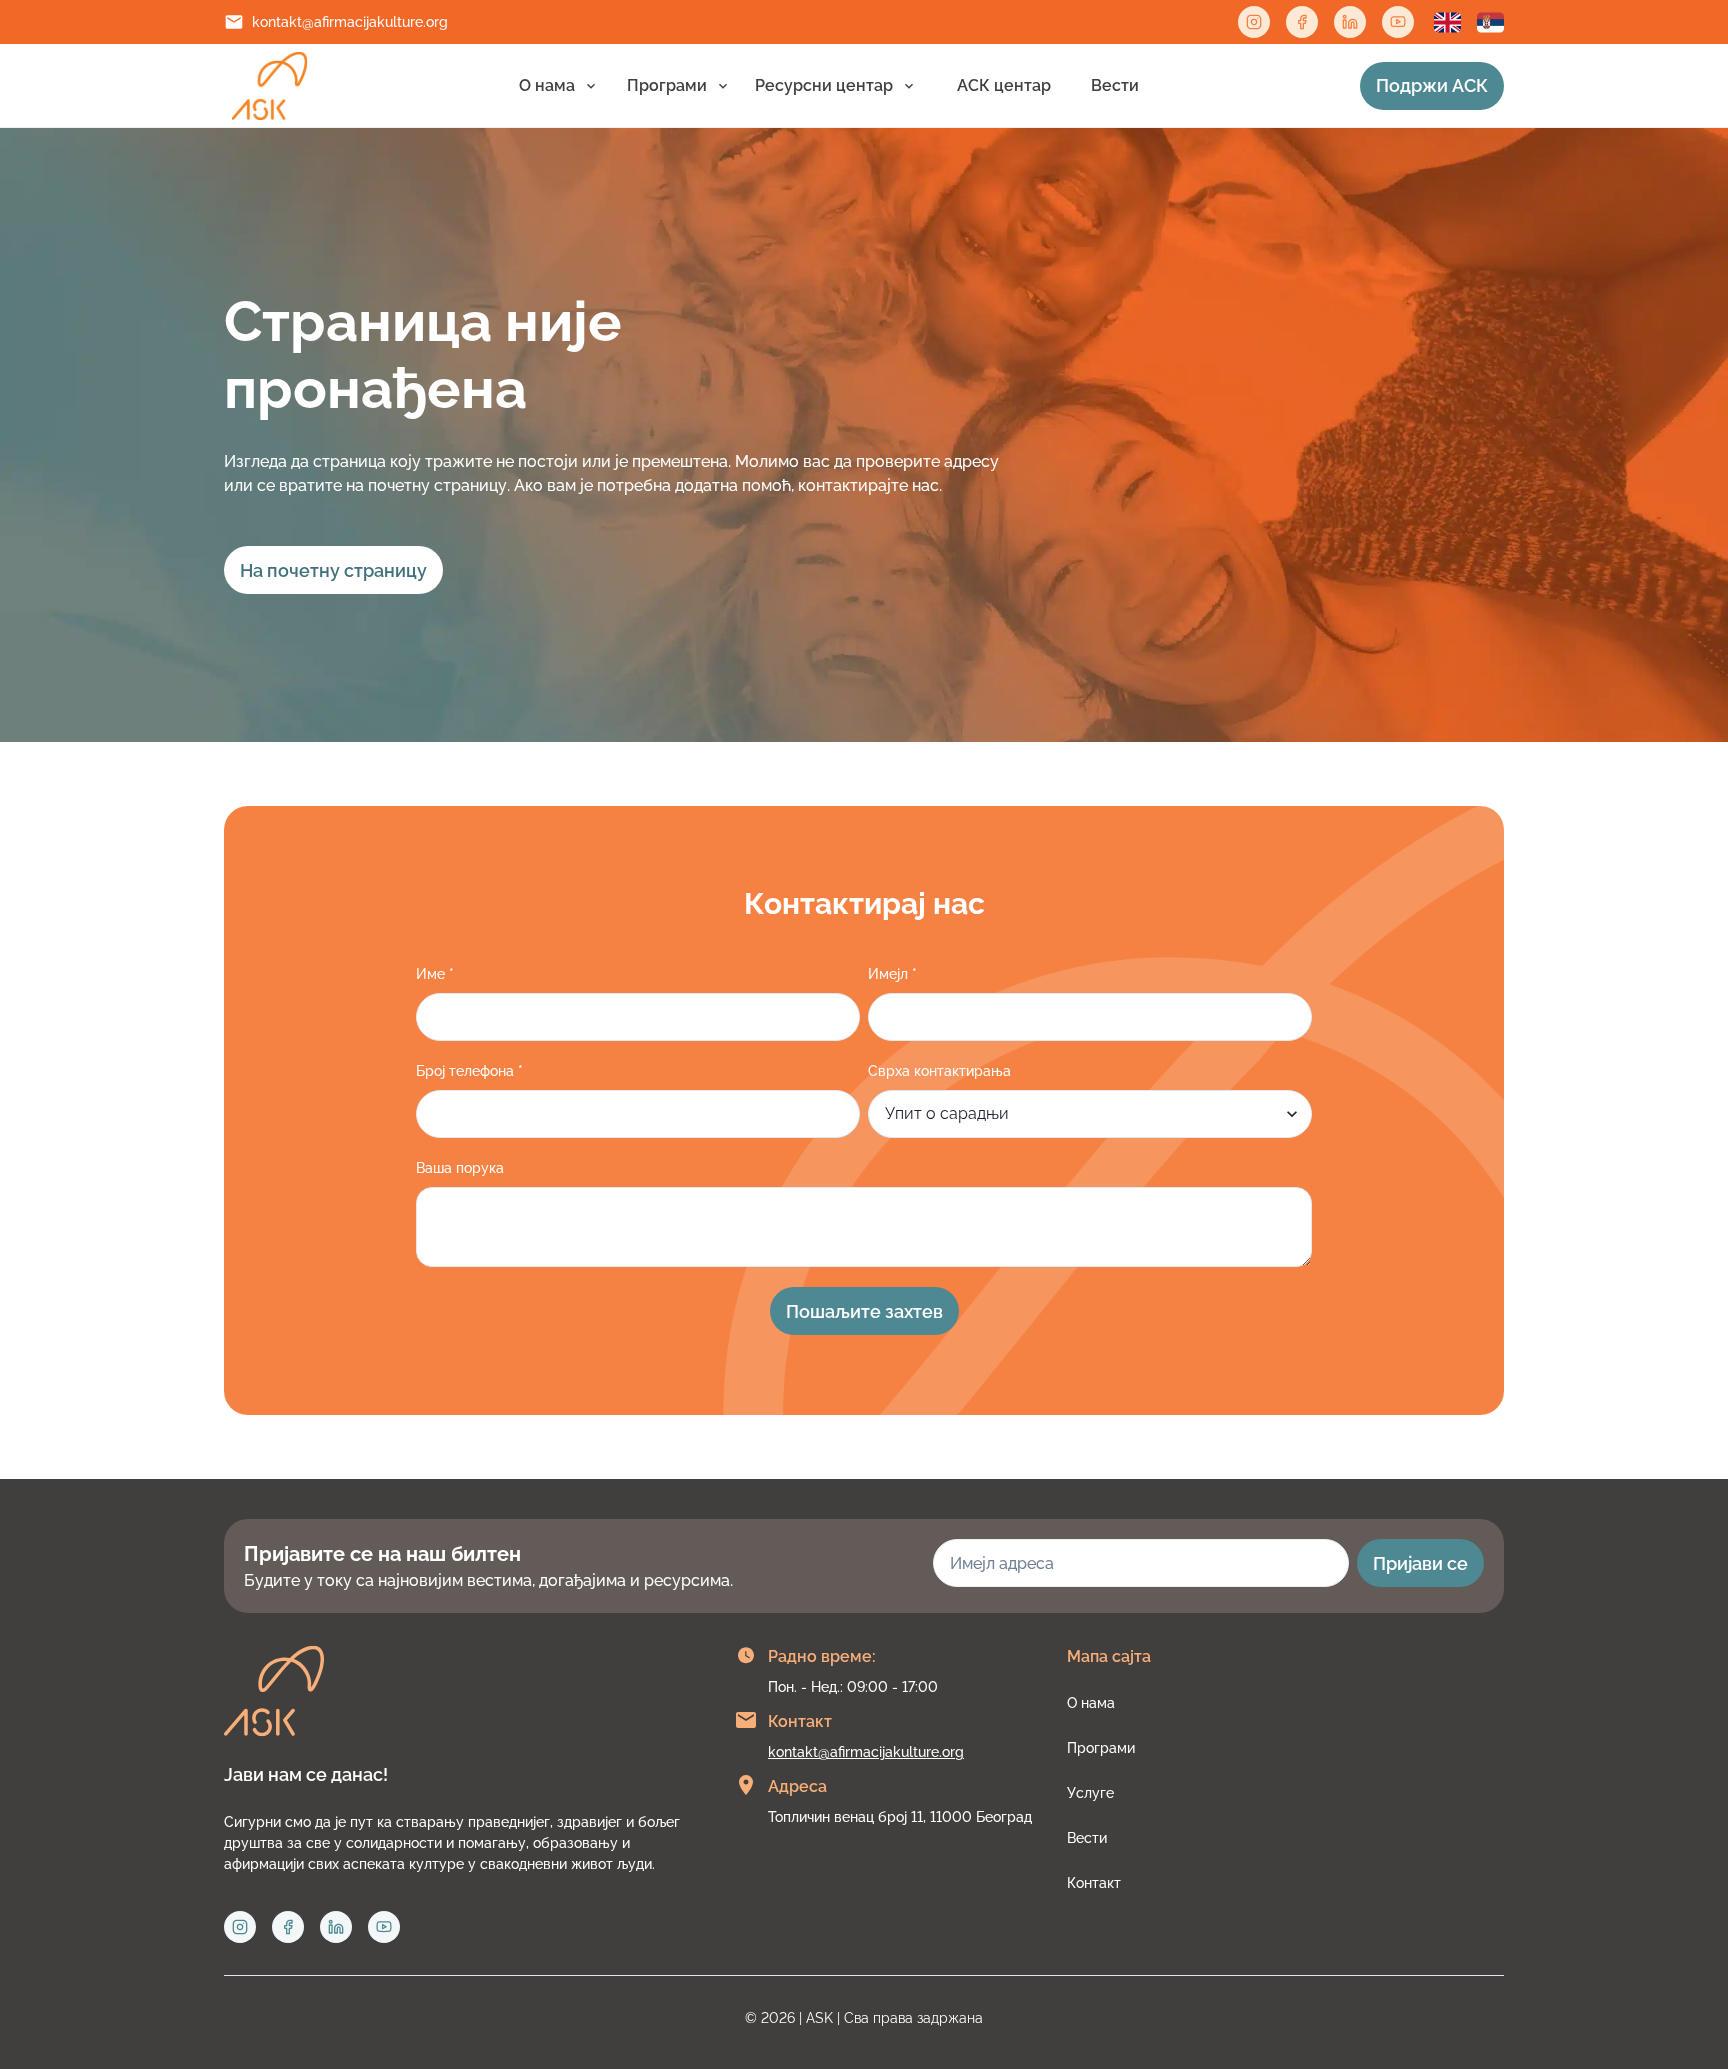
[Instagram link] (1254, 22)
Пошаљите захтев (864, 1311)
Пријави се (1420, 1563)
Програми (667, 85)
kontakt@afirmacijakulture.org (350, 22)
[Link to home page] (269, 86)
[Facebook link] (1302, 22)
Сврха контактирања (939, 1071)
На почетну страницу (333, 570)
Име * (435, 974)
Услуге (1090, 1793)
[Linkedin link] (1350, 22)
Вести (1115, 85)
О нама (547, 85)
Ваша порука (460, 1168)
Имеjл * (892, 974)
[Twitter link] (1398, 22)
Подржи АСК (1432, 85)
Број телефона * (469, 1071)
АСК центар (1004, 85)
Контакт (1094, 1883)
